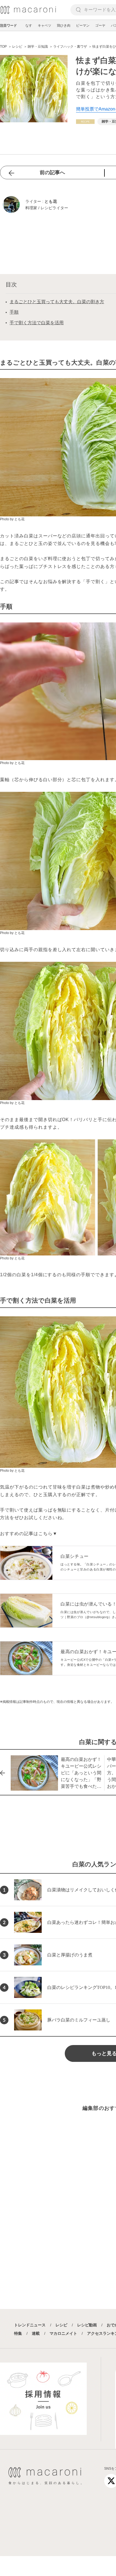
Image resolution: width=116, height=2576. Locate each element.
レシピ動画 (87, 2325)
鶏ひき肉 (64, 26)
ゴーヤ (100, 26)
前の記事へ (52, 173)
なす (29, 26)
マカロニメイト (63, 2333)
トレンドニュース (30, 2325)
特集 (18, 2333)
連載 (36, 2333)
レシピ (61, 2325)
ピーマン (83, 26)
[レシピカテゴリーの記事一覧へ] (85, 122)
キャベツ (44, 26)
